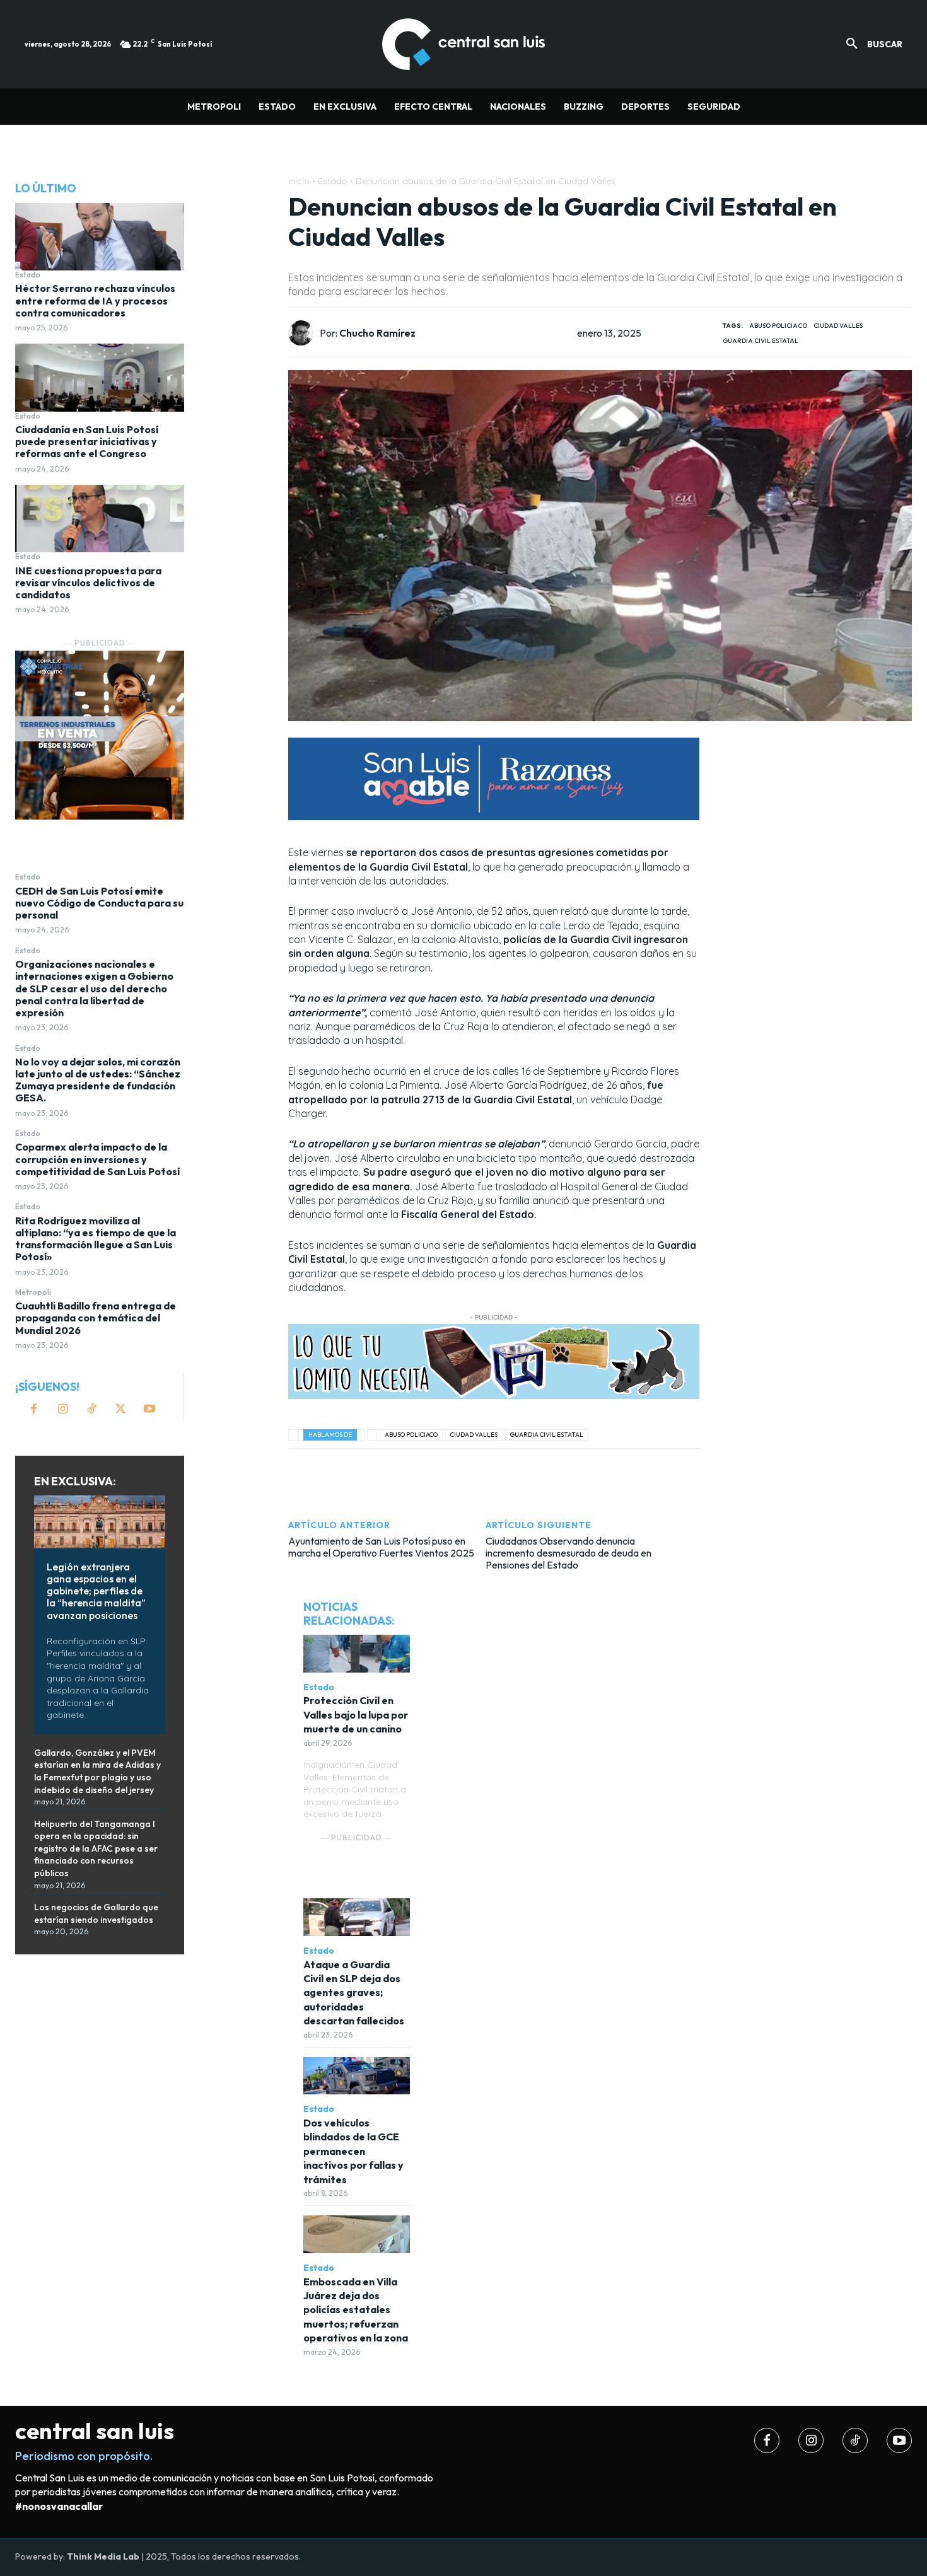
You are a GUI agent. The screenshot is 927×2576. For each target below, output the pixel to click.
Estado (28, 275)
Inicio (299, 181)
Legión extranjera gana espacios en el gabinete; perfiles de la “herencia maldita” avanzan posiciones (96, 1591)
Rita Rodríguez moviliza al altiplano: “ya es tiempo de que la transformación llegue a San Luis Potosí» (96, 1239)
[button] (870, 44)
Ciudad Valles (838, 326)
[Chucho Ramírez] (304, 333)
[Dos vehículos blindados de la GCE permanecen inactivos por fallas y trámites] (357, 2076)
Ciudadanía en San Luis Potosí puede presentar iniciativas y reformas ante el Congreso (87, 441)
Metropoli (33, 1292)
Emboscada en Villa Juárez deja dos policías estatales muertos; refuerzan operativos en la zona (356, 2310)
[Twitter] (120, 1410)
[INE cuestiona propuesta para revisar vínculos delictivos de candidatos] (100, 519)
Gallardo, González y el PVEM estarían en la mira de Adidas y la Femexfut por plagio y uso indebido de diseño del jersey (97, 1771)
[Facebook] (33, 1410)
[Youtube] (149, 1410)
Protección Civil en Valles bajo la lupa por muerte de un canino (356, 1714)
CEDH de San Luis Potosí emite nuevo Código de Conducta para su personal (99, 903)
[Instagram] (62, 1410)
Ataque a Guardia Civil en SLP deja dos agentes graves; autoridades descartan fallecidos (354, 1993)
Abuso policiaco (778, 326)
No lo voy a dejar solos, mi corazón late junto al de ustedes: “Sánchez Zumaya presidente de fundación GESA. (98, 1080)
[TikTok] (91, 1410)
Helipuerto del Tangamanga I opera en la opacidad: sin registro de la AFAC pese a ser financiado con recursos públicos (96, 1848)
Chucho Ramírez (377, 333)
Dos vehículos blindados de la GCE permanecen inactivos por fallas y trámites (353, 2151)
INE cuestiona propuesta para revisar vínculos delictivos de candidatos (88, 583)
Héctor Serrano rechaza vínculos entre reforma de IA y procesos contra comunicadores (95, 300)
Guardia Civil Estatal (761, 341)
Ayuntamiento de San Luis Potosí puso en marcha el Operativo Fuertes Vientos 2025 (381, 1547)
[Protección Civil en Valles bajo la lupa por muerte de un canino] (357, 1653)
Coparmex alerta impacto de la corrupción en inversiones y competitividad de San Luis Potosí (97, 1159)
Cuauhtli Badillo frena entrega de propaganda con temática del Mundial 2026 (96, 1318)
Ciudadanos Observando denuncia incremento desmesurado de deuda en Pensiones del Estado (568, 1553)
